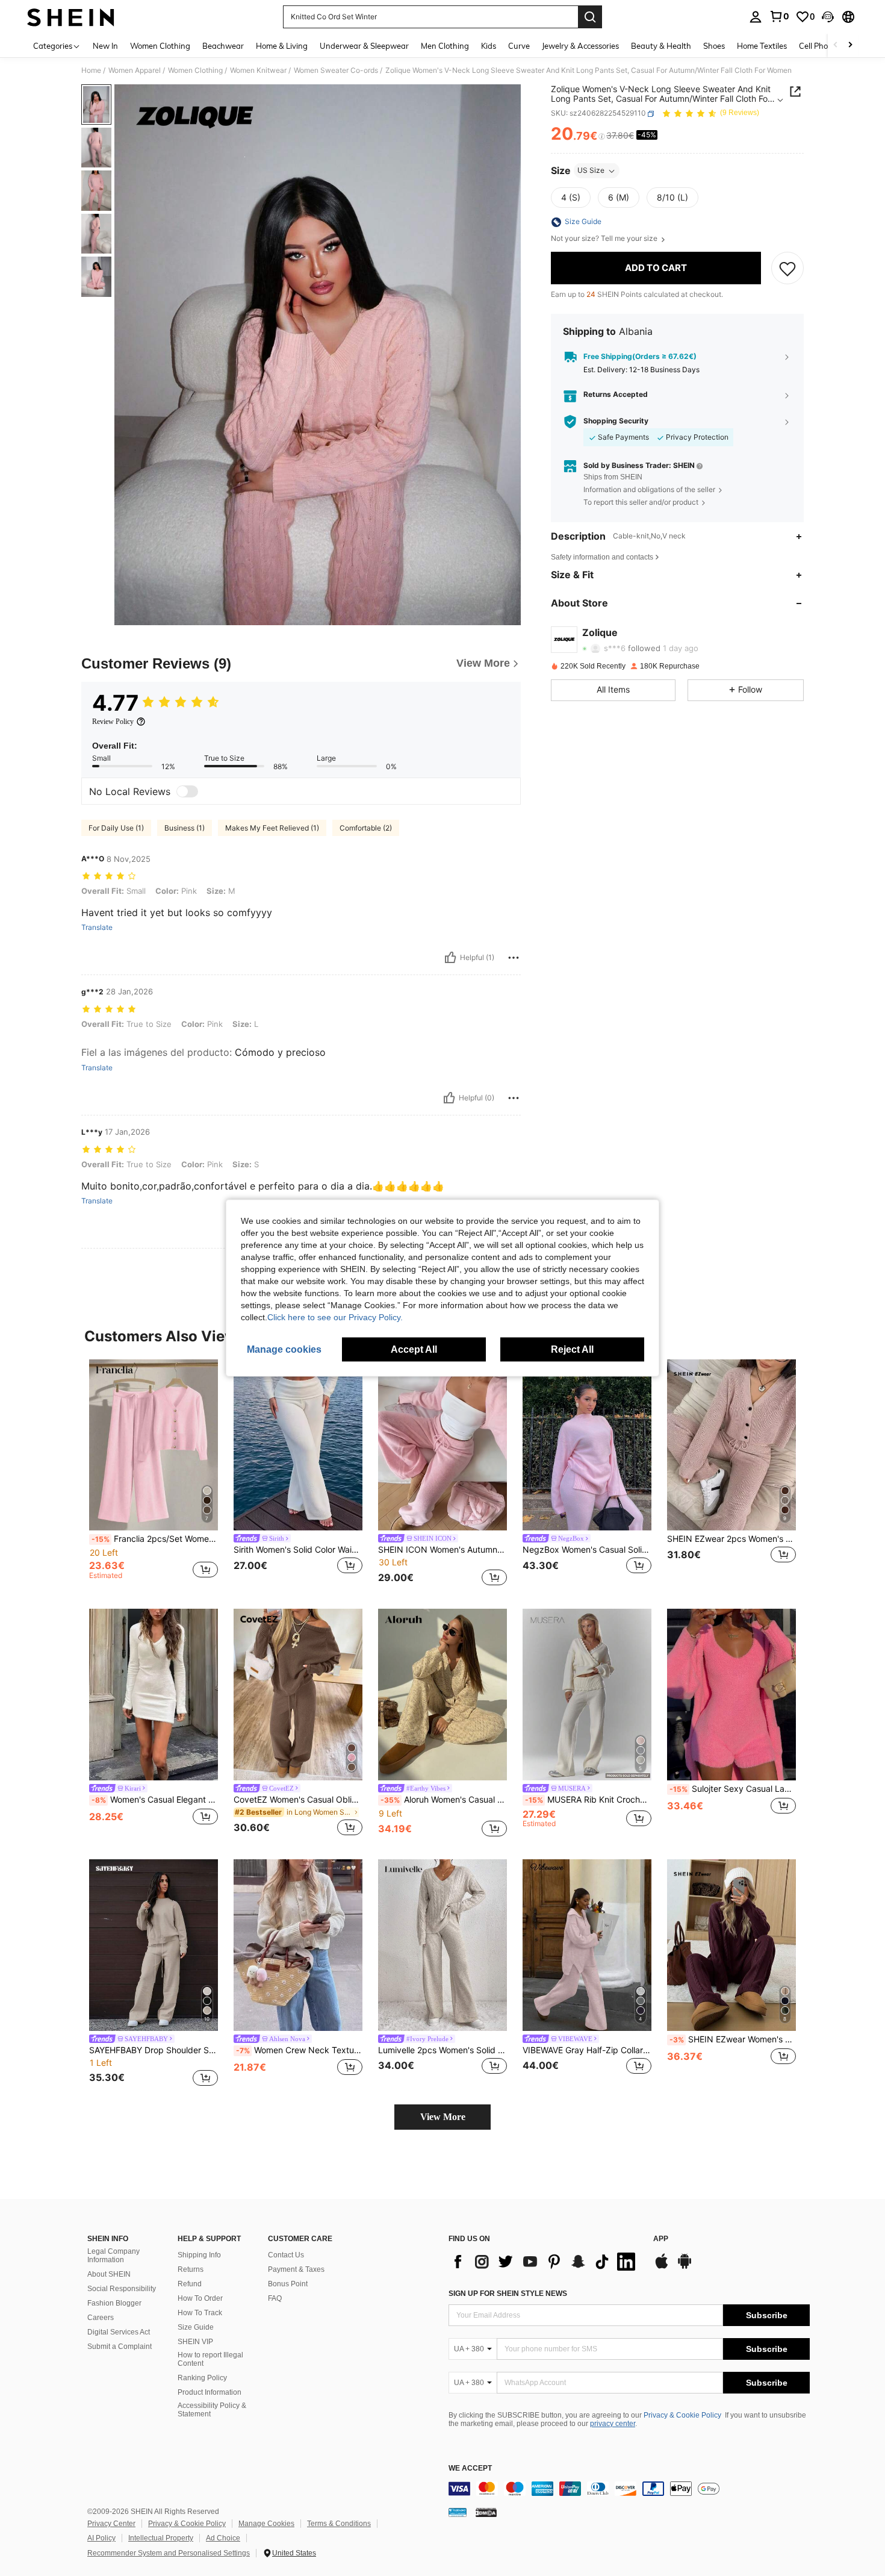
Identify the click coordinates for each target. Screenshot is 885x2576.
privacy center (613, 2424)
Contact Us (286, 2255)
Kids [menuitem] (489, 46)
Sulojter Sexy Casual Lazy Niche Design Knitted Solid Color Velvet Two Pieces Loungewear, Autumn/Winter (733, 1789)
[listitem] (154, 1475)
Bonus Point (288, 2284)
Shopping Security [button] (616, 422)
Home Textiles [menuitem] (762, 46)
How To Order (200, 2298)
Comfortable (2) (366, 828)
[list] (545, 2262)
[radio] (571, 198)
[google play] (685, 2267)
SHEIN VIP (195, 2342)
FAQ (275, 2298)
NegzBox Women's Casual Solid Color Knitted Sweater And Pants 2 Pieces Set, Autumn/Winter (587, 1550)
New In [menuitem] (105, 46)
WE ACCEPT (470, 2468)
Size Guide (196, 2327)
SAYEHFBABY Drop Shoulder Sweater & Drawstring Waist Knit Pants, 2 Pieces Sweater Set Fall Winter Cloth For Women (154, 2050)
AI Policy (101, 2538)
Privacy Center (111, 2524)
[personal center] (756, 17)
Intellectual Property (161, 2538)
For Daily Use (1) (116, 828)
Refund (190, 2284)
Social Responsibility (122, 2289)
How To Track (200, 2313)
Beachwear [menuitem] (223, 46)
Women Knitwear (258, 70)
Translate (97, 928)
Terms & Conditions (339, 2524)
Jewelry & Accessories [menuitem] (580, 46)
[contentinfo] (629, 2489)
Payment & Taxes (296, 2269)
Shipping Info (199, 2255)
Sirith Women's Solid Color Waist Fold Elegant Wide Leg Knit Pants (298, 1550)
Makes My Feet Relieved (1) (272, 828)
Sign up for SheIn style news (508, 2294)
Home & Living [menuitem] (282, 46)
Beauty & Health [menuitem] (661, 46)
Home (91, 70)
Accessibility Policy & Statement (212, 2410)
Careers (101, 2318)
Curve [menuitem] (519, 46)
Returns (191, 2269)
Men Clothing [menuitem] (445, 46)
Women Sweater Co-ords (336, 70)
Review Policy (113, 722)
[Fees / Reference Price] (602, 137)
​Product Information (210, 2392)
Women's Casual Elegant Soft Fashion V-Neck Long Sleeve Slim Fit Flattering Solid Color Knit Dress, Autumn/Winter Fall (155, 1800)
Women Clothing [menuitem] (160, 46)
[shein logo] (71, 17)
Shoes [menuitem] (714, 46)
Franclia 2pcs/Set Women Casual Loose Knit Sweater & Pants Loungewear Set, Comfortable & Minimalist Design (155, 1539)
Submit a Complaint (120, 2347)
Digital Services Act (119, 2332)
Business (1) (185, 828)
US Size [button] (591, 171)
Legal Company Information (113, 2256)
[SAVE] (787, 269)
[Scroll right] (850, 45)
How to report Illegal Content (210, 2359)
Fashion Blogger (114, 2303)
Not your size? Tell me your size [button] (605, 239)
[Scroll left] (836, 45)
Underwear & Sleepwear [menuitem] (364, 46)
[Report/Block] (514, 958)
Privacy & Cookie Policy (682, 2415)
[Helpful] (450, 958)
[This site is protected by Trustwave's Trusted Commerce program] (458, 2512)
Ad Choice (223, 2538)
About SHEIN (109, 2274)
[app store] (662, 2267)
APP (661, 2239)
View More (443, 2117)
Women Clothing (195, 70)
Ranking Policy (202, 2378)
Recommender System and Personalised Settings (169, 2553)
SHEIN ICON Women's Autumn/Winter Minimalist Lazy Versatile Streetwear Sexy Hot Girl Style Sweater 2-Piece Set (442, 1550)
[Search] (590, 17)
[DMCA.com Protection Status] (486, 2512)
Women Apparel (135, 70)
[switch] (187, 791)
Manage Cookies (266, 2524)
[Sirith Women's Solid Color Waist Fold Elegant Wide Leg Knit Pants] (298, 1445)
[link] (779, 16)
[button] (828, 17)
